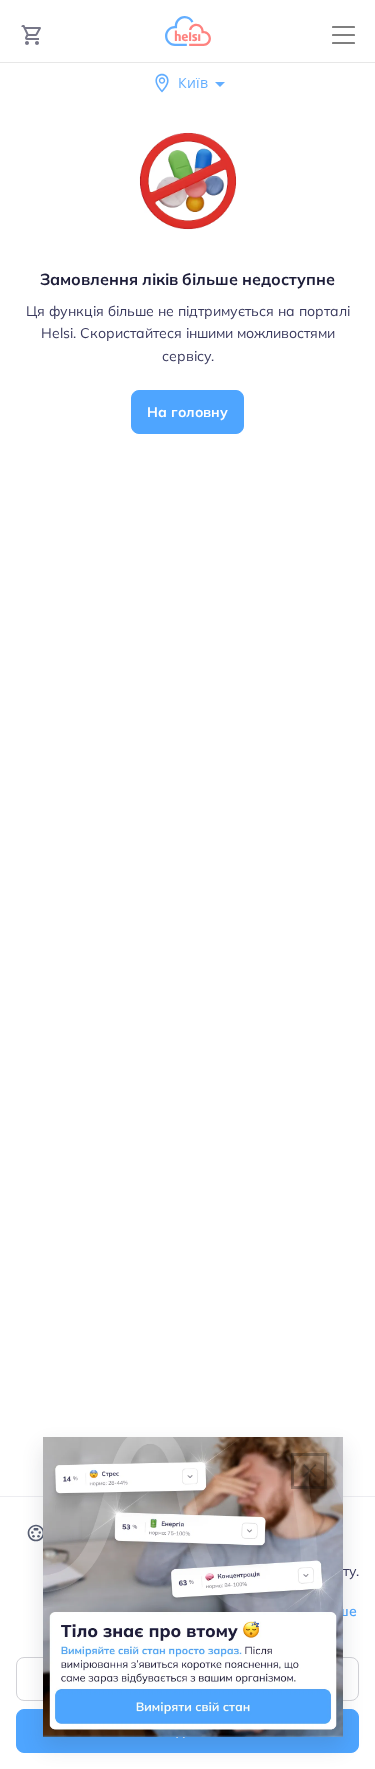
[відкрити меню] (343, 35)
